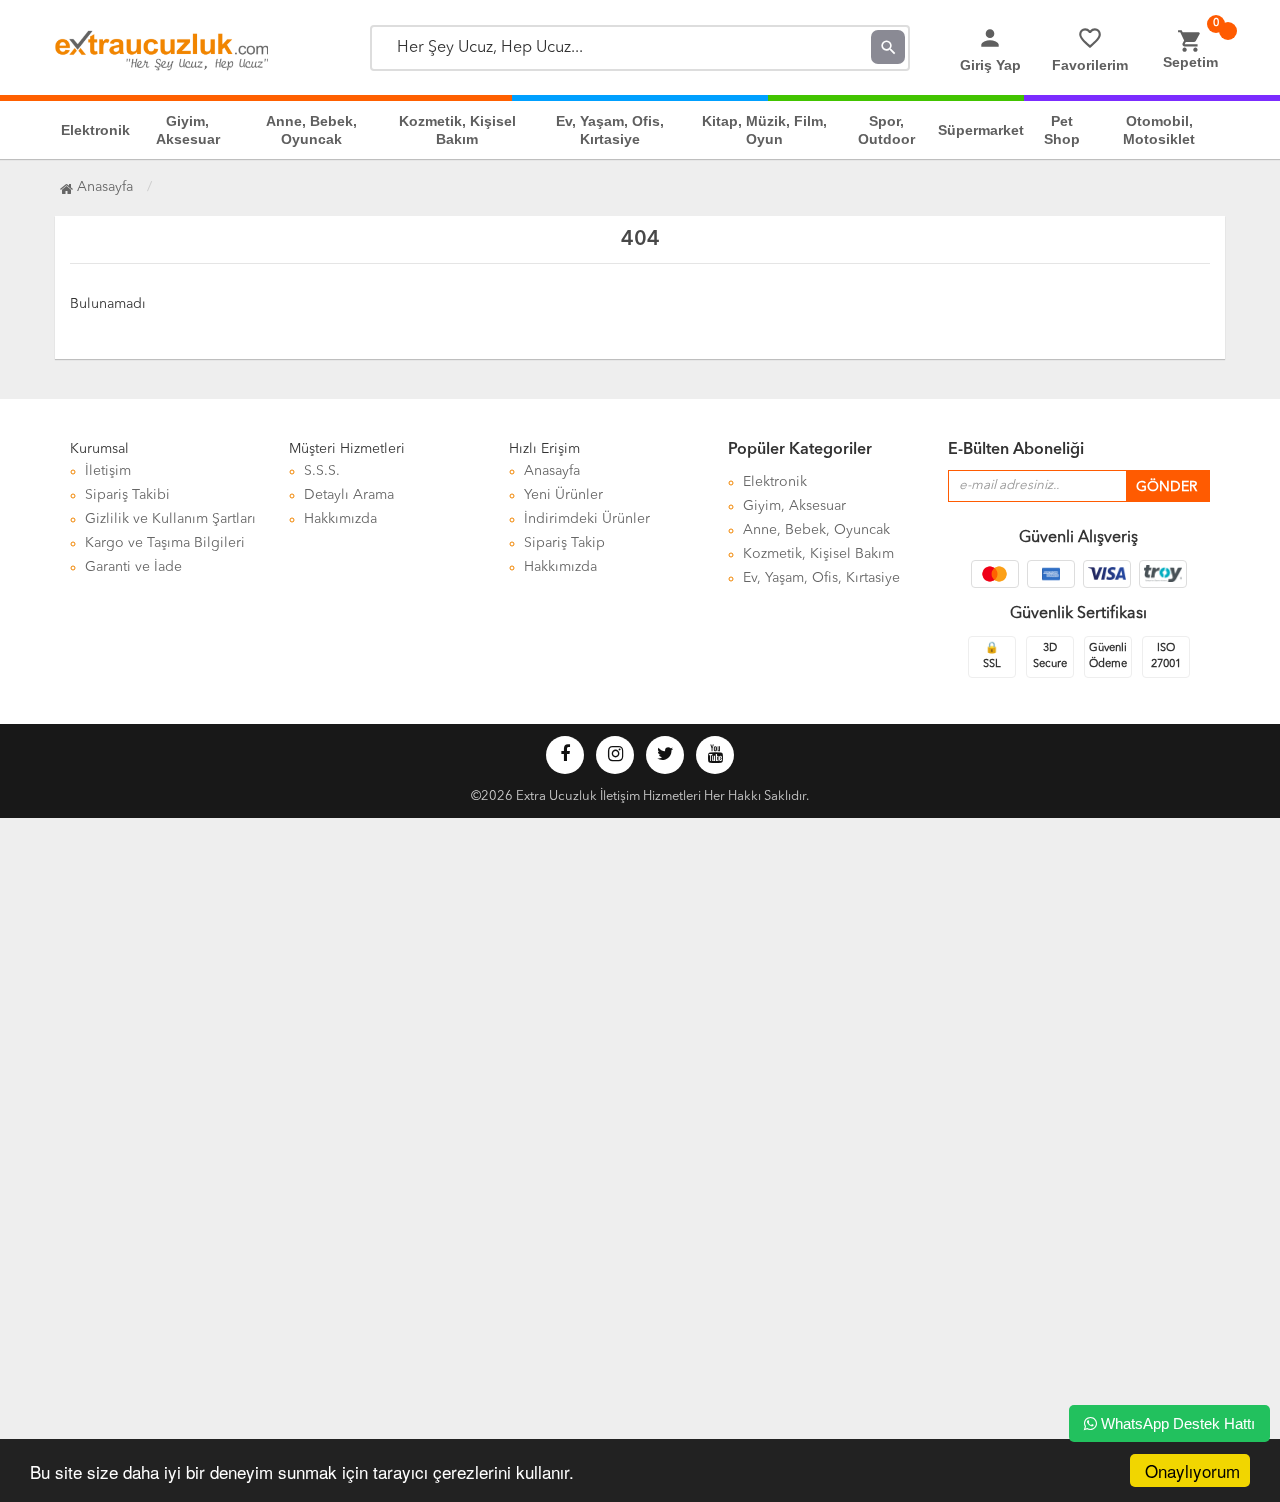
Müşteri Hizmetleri (347, 449)
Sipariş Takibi (127, 495)
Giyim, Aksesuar (188, 130)
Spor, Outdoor (886, 130)
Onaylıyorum (1192, 1470)
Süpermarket (981, 130)
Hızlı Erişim (544, 449)
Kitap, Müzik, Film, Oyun (764, 130)
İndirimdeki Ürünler (587, 519)
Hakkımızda (340, 519)
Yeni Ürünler (563, 495)
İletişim (108, 471)
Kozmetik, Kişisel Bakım (457, 130)
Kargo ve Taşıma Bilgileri (165, 543)
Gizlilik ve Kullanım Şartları (170, 519)
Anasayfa (103, 187)
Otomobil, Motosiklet (1159, 130)
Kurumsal (99, 449)
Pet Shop (1062, 130)
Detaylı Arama (349, 495)
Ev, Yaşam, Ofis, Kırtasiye (610, 130)
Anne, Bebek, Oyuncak (311, 130)
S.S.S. (322, 471)
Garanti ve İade (133, 567)
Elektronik (95, 130)
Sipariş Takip (564, 543)
